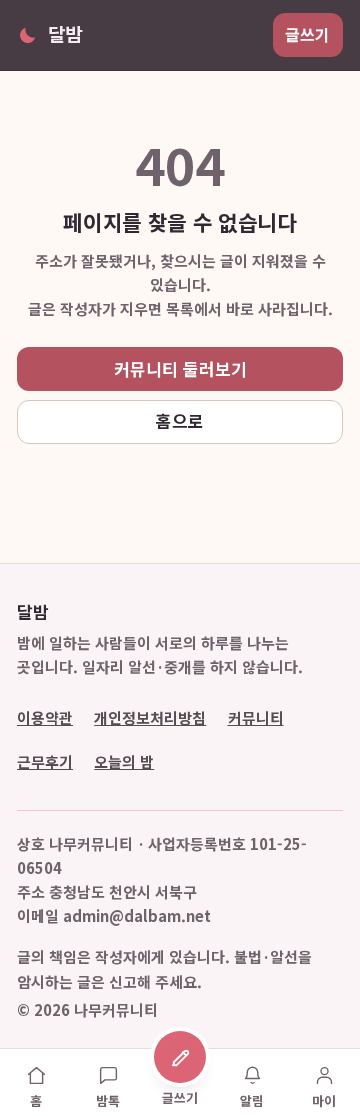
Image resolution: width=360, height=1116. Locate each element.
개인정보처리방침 (150, 717)
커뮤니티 (256, 717)
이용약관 (45, 717)
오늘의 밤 (124, 761)
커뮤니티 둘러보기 (180, 368)
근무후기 (45, 761)
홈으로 (180, 420)
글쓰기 (307, 34)
